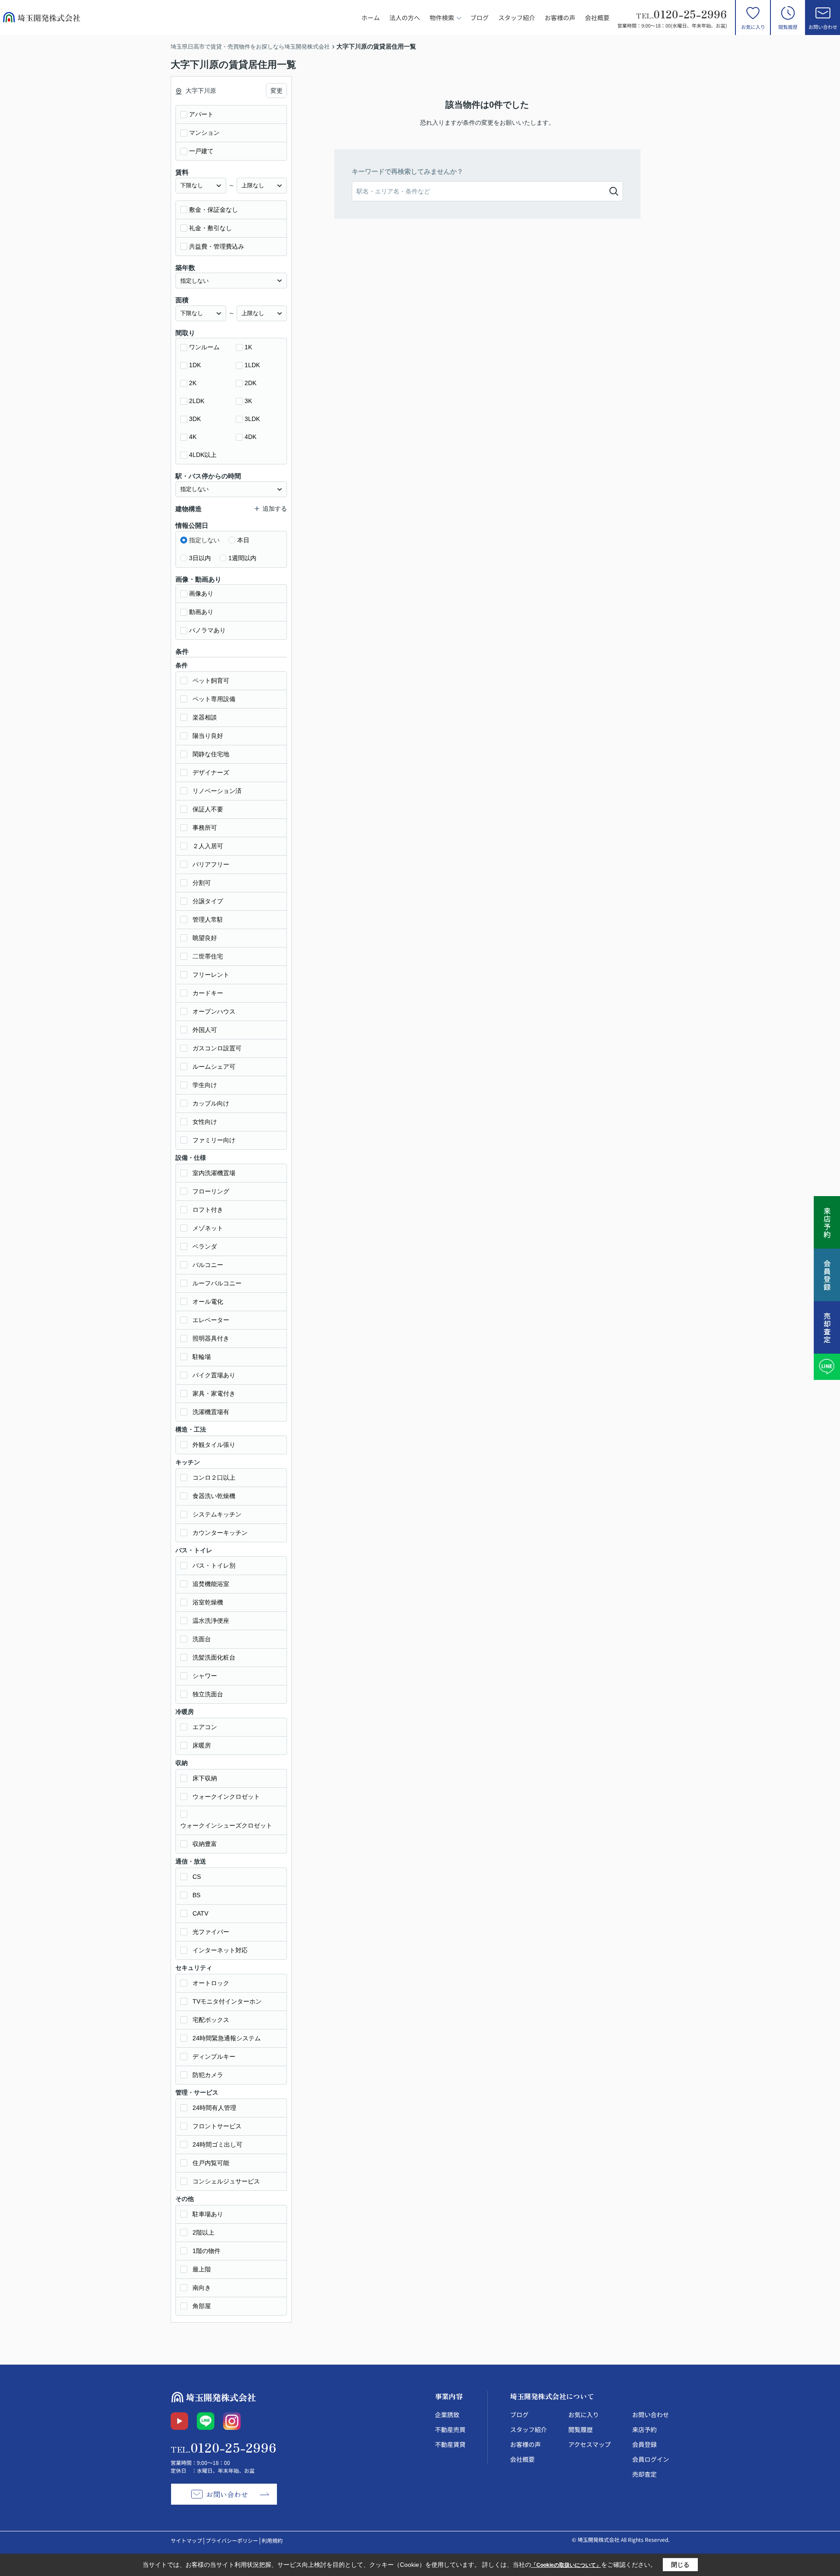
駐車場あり (208, 2214)
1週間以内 (242, 558)
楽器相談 (205, 717)
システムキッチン (217, 1514)
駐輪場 (202, 1357)
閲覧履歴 (788, 27)
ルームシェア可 (214, 1067)
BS (196, 1895)
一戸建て (201, 151)
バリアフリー (211, 864)
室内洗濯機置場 (214, 1173)
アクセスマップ (590, 2444)
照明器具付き (211, 1338)
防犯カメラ (208, 2075)
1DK (195, 365)
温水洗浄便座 (211, 1621)
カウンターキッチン (220, 1533)
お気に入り (753, 27)
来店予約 (644, 2429)
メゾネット (208, 1228)
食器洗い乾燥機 (214, 1496)
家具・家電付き (214, 1393)
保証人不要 (208, 809)
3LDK (252, 419)
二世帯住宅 (208, 956)
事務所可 (205, 828)
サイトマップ (186, 2540)
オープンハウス (214, 1011)
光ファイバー (211, 1932)
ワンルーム (204, 347)
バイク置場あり (214, 1375)
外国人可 (205, 1030)
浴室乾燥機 (208, 1602)
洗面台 (202, 1639)
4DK (250, 437)
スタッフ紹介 (517, 18)
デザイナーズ (211, 772)
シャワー (205, 1676)
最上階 (202, 2269)
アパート (201, 114)
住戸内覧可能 (211, 2163)
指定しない (204, 540)
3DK (195, 419)
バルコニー (208, 1265)
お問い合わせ (823, 27)
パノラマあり (207, 630)
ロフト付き (208, 1210)
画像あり (201, 593)
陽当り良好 (208, 736)
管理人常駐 (208, 919)
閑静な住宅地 (211, 754)
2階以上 (203, 2232)
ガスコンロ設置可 (217, 1048)
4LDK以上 (203, 455)
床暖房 (202, 1745)
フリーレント (211, 975)
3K (248, 401)
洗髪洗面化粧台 (214, 1657)
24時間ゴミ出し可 (217, 2144)
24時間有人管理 (214, 2108)
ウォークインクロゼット (226, 1797)
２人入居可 (208, 846)
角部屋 (202, 2306)
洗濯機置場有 (211, 1412)
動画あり (201, 612)
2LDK (197, 401)
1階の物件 (206, 2251)
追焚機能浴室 (211, 1584)
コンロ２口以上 (214, 1478)
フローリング (211, 1191)
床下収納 (205, 1778)
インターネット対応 (220, 1950)
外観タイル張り (214, 1445)
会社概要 (597, 18)
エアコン (205, 1727)
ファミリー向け (214, 1140)
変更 (276, 91)
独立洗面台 (208, 1694)
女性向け (205, 1122)
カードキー (208, 993)
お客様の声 (560, 18)
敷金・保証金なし (213, 210)
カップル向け (211, 1103)
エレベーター (211, 1320)
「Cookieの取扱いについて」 (566, 2565)
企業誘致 (447, 2415)
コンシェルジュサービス (226, 2181)
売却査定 (644, 2474)
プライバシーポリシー (232, 2540)
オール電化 (208, 1302)
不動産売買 (450, 2429)
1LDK (252, 365)
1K (248, 347)
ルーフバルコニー (217, 1283)
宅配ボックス (211, 2020)
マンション (204, 133)
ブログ (479, 18)
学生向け (205, 1085)
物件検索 (442, 18)
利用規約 (272, 2540)
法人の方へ (405, 18)
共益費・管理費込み (217, 246)
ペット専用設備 (214, 699)
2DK (250, 383)
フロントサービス (217, 2126)
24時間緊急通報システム (227, 2038)
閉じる (680, 2565)
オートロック (211, 1983)
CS (197, 1877)
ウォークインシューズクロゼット (226, 1825)
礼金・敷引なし (210, 228)
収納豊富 (205, 1844)
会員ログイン (651, 2459)
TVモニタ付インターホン (227, 2001)
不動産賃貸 (450, 2444)
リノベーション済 (217, 791)
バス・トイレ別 (214, 1565)
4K (193, 437)
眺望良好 (205, 938)
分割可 (202, 883)
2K (193, 383)
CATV (200, 1913)
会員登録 (644, 2444)
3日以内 (200, 558)
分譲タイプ (208, 901)
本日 (243, 540)
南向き (202, 2288)
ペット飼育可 (211, 681)
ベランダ (205, 1246)
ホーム (371, 18)
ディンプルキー (214, 2057)
